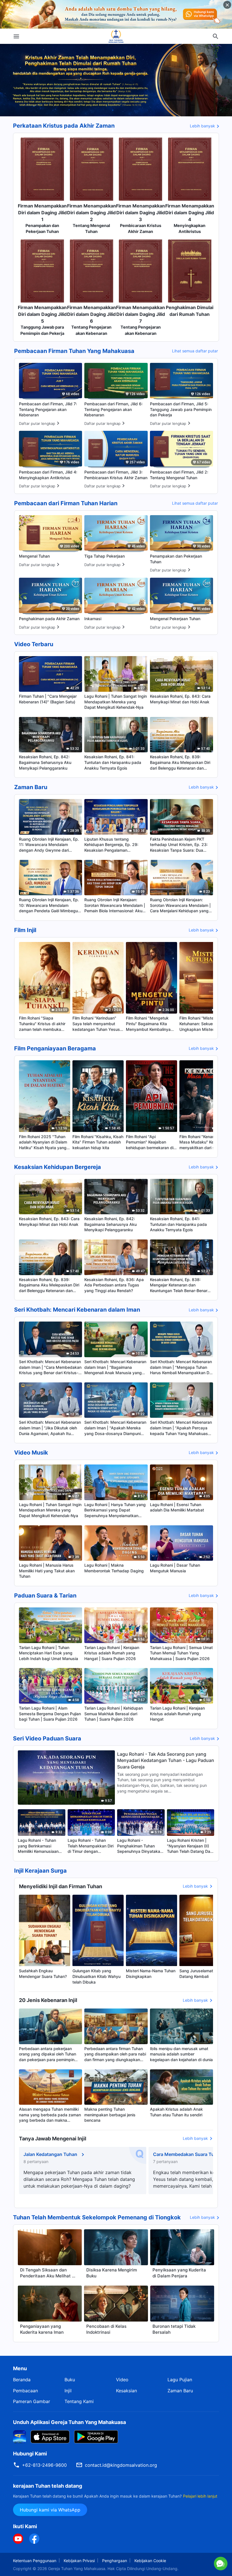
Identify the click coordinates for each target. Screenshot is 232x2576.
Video (122, 2380)
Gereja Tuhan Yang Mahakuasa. (78, 2568)
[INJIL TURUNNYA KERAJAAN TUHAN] (116, 36)
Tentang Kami (79, 2401)
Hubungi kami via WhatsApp (50, 2510)
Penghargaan (115, 2561)
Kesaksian (126, 2391)
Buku (70, 2380)
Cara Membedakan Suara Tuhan (188, 2154)
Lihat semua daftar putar (195, 351)
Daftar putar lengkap (37, 423)
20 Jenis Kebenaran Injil (48, 2000)
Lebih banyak (202, 126)
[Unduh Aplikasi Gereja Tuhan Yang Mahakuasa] (20, 2436)
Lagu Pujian (180, 2380)
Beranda (22, 2380)
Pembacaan (25, 2391)
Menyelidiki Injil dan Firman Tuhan (61, 1886)
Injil (68, 2391)
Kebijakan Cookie (150, 2561)
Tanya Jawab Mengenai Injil (53, 2139)
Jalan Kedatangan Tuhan (50, 2154)
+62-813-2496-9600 (44, 2465)
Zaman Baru (180, 2391)
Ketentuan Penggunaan (35, 2561)
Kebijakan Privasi (79, 2561)
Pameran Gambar (32, 2401)
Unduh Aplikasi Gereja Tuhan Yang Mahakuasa (69, 2422)
